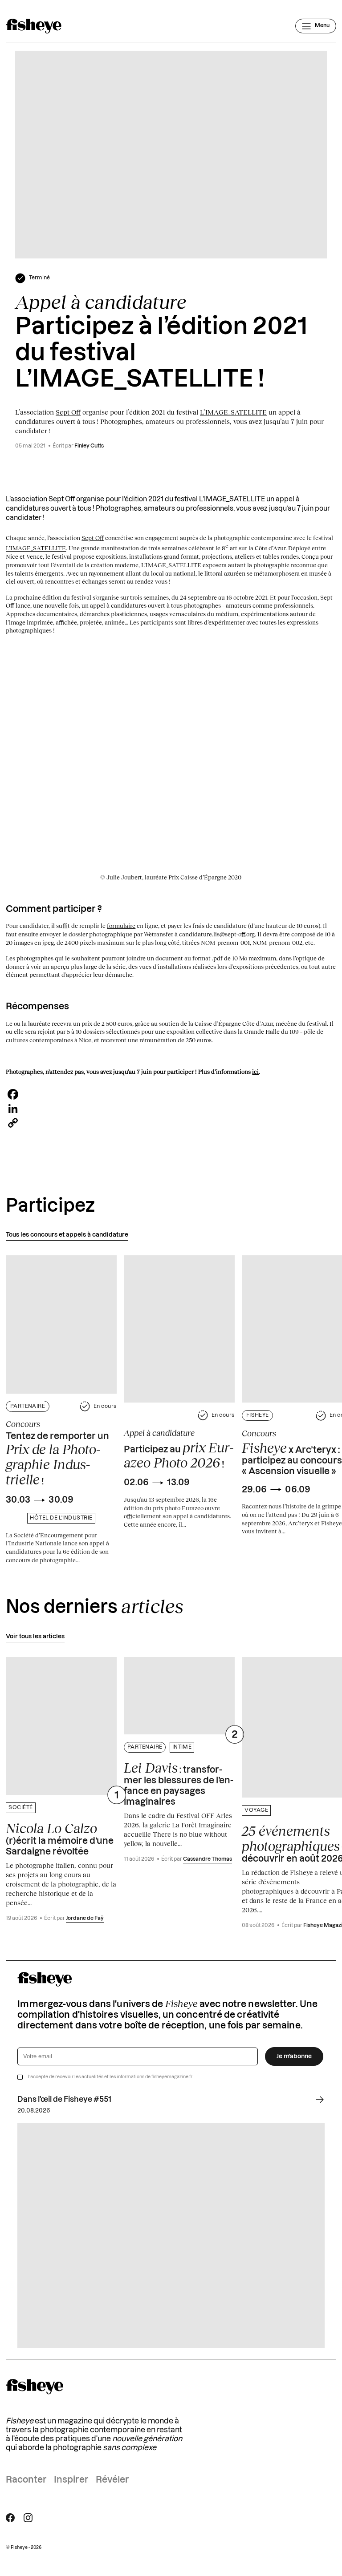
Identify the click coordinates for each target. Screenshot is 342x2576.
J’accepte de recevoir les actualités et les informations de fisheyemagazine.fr (110, 2077)
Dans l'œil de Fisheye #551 (64, 2100)
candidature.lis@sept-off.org (217, 934)
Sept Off (68, 412)
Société (20, 1808)
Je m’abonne (294, 2056)
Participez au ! (179, 1455)
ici (255, 1072)
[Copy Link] (171, 1123)
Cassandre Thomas (208, 1859)
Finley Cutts (89, 446)
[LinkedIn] (171, 1109)
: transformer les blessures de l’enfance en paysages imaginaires (179, 1783)
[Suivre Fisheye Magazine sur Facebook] (10, 2518)
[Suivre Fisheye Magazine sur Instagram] (28, 2518)
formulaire (121, 926)
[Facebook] (171, 1094)
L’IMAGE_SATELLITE (233, 412)
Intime (182, 1747)
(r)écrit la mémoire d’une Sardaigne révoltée (60, 1838)
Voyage (256, 1810)
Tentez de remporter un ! (57, 1459)
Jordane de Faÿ (85, 1918)
